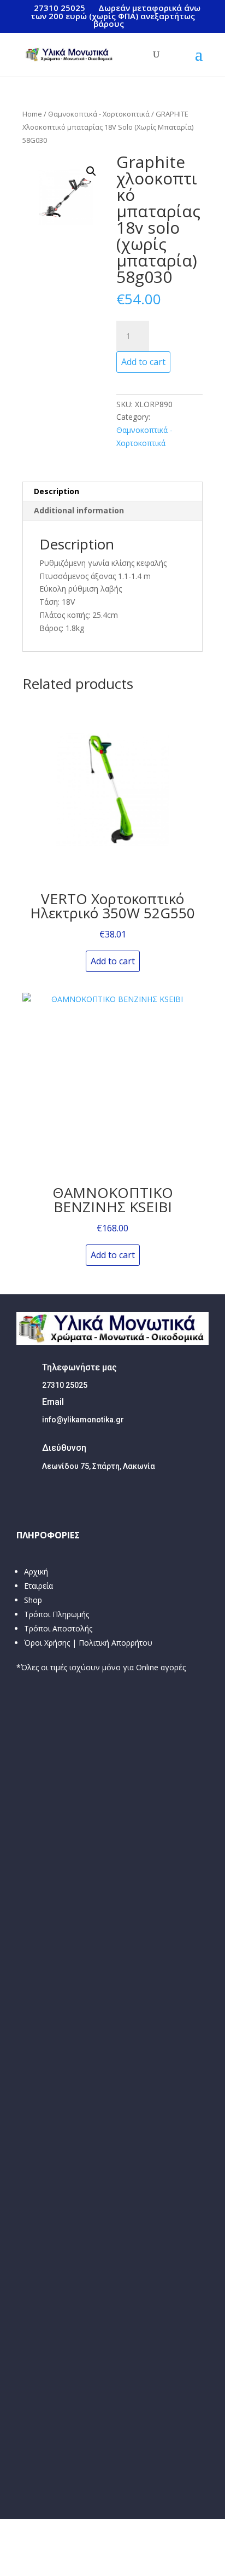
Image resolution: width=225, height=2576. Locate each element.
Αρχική (36, 1571)
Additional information (79, 510)
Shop (33, 1600)
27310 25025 (60, 8)
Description (57, 491)
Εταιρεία (39, 1586)
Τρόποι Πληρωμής (57, 1614)
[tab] (112, 492)
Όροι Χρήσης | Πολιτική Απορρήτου (88, 1643)
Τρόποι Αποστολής (58, 1628)
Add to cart (143, 362)
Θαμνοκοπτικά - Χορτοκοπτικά (99, 114)
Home (32, 114)
